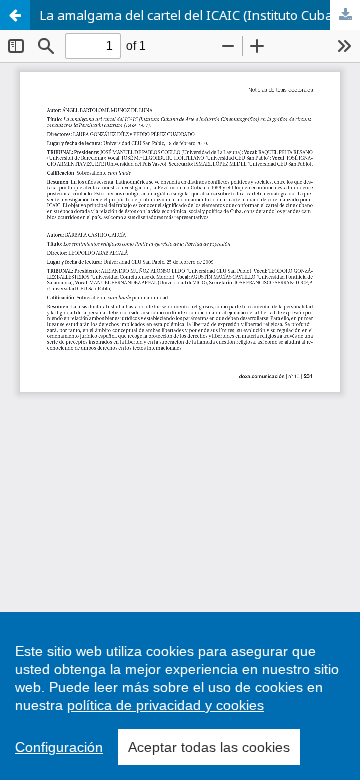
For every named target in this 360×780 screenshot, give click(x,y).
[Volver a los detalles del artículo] (15, 15)
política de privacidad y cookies (165, 705)
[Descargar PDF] (345, 15)
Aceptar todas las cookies (209, 747)
